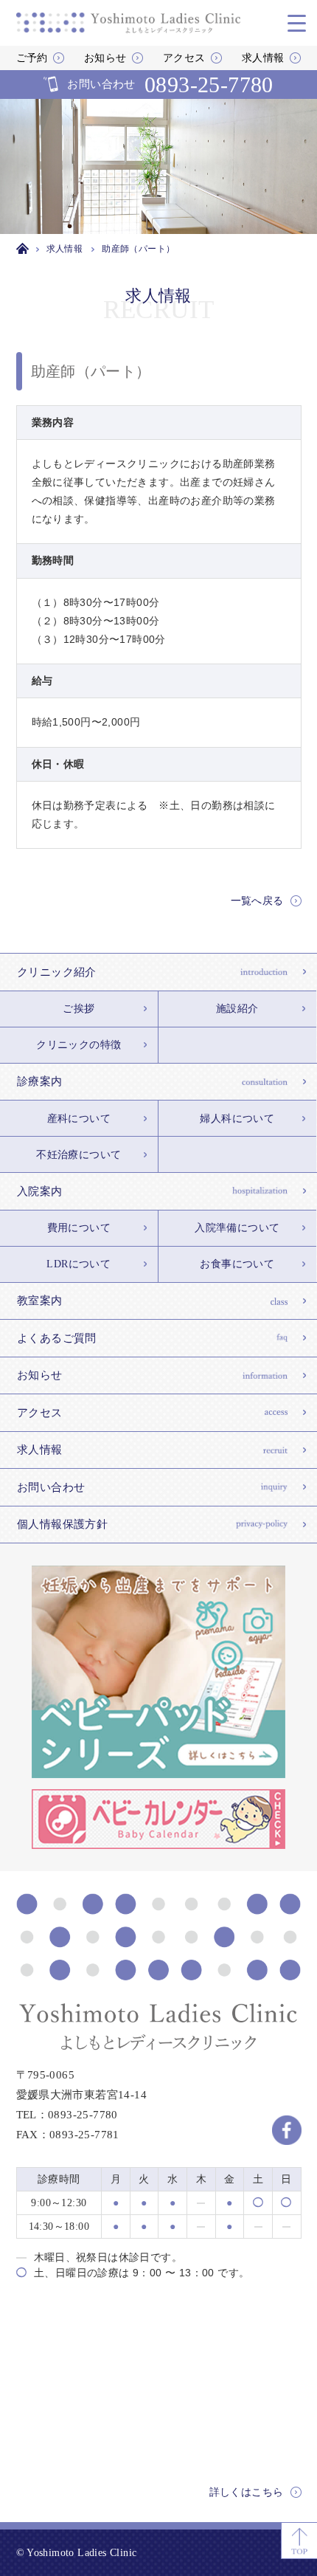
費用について (79, 1228)
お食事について (237, 1264)
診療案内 (40, 1081)
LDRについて (79, 1264)
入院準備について (237, 1228)
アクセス (184, 58)
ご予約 (32, 58)
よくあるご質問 (57, 1338)
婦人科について (237, 1119)
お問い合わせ (170, 85)
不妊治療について (79, 1155)
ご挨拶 (79, 1009)
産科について (79, 1119)
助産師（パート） (91, 371)
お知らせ (105, 58)
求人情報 (263, 58)
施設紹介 (237, 1009)
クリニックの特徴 (79, 1045)
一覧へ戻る (257, 901)
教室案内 (40, 1301)
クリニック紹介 (57, 972)
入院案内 (40, 1191)
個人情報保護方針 (62, 1524)
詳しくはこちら (247, 2492)
